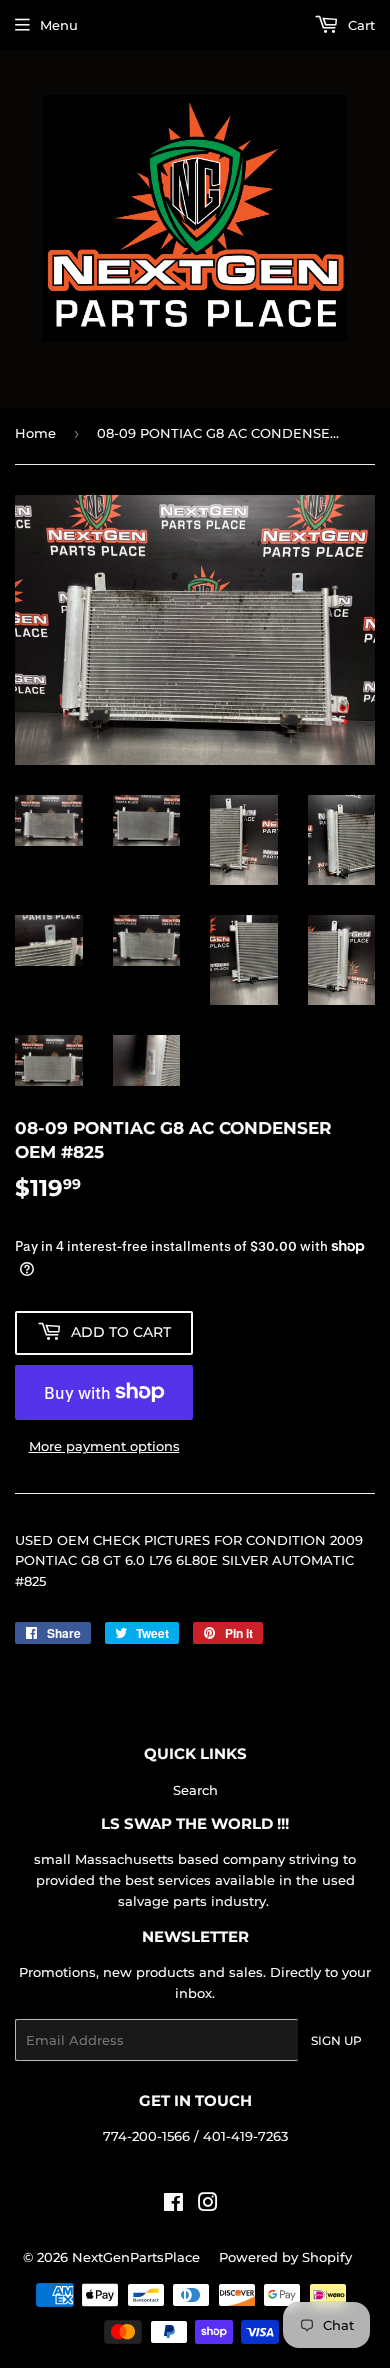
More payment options (104, 1446)
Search (195, 1790)
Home (35, 433)
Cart (359, 25)
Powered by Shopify (285, 2257)
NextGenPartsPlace (136, 2257)
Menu (59, 25)
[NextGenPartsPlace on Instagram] (208, 2205)
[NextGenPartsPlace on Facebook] (173, 2205)
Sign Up (336, 2040)
